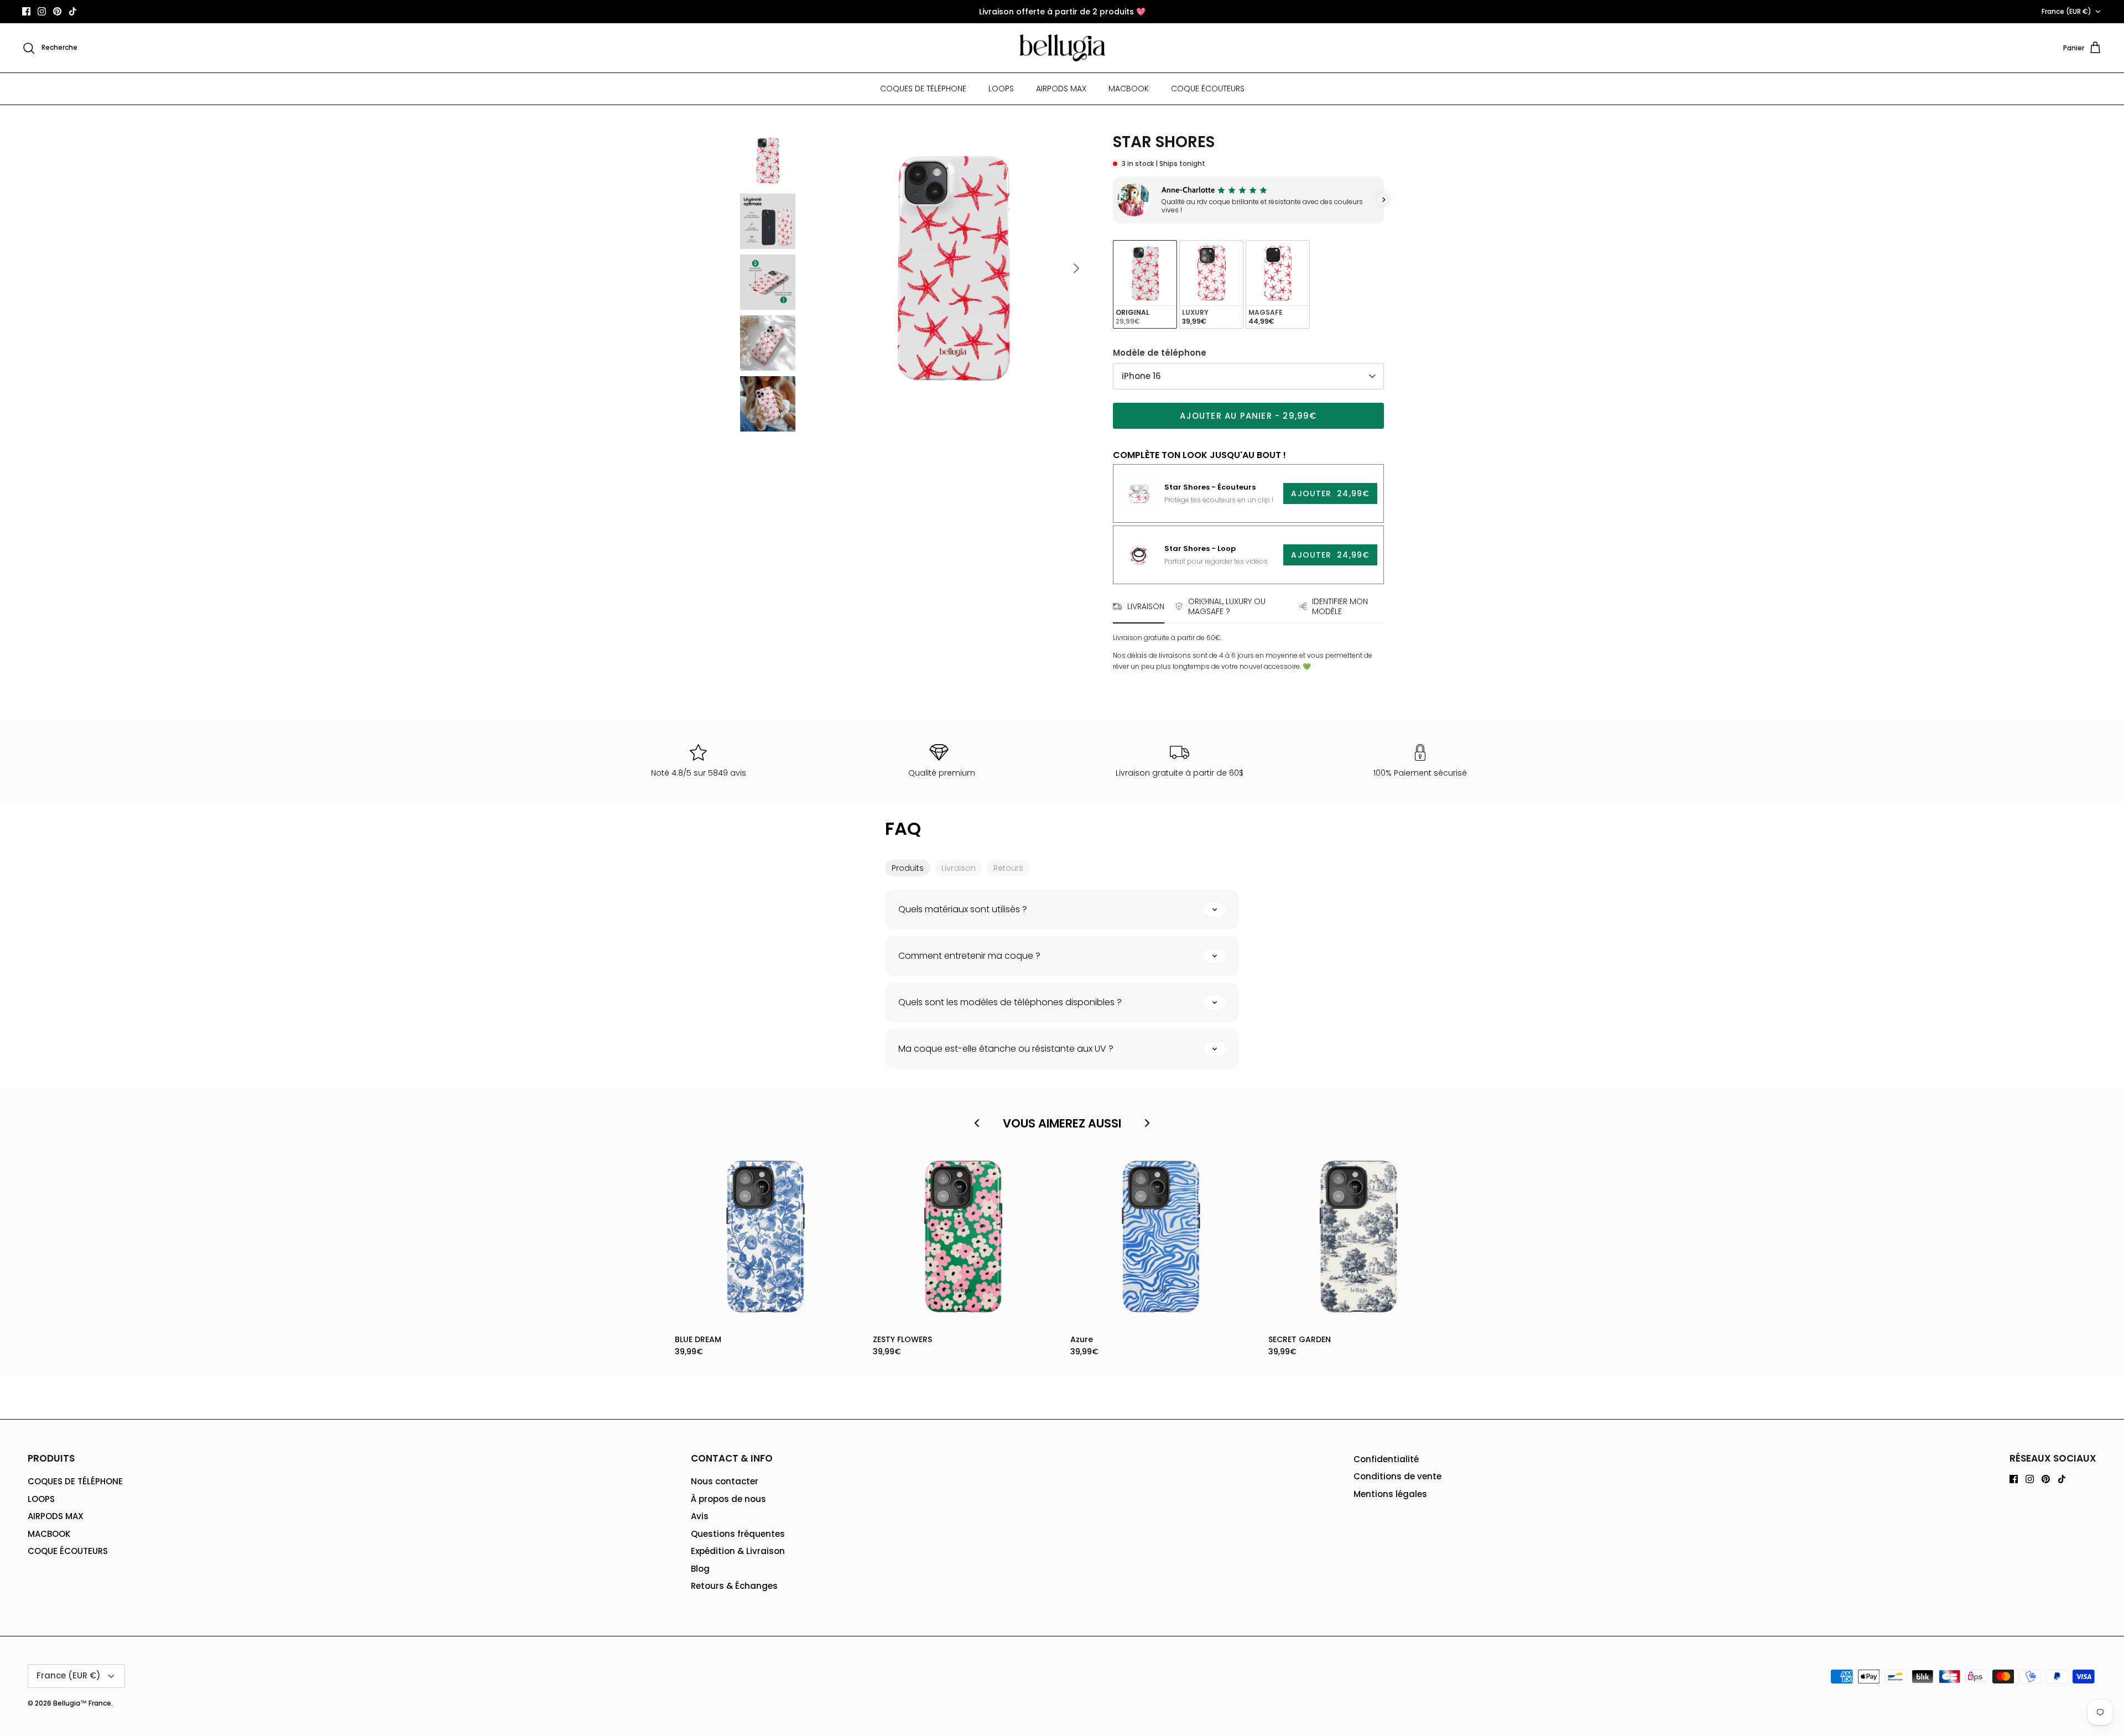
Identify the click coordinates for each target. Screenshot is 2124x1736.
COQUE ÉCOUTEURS (1208, 89)
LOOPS (1001, 89)
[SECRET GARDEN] (1359, 1237)
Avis (700, 1516)
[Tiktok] (73, 11)
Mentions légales (1390, 1494)
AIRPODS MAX (1061, 89)
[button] (1113, 200)
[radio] (1145, 285)
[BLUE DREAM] (766, 1237)
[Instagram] (42, 11)
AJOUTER (1330, 493)
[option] (953, 268)
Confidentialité (1386, 1459)
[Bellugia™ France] (1062, 48)
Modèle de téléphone (1160, 353)
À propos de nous (728, 1499)
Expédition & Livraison (738, 1551)
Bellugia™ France (82, 1703)
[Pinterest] (57, 11)
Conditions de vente (1397, 1476)
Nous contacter (725, 1481)
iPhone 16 (1141, 376)
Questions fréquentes (738, 1534)
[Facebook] (26, 11)
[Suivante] (1076, 268)
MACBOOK (1129, 89)
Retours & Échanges (734, 1586)
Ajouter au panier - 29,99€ (1248, 416)
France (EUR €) (2066, 11)
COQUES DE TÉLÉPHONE (923, 89)
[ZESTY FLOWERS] (964, 1237)
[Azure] (1161, 1237)
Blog (700, 1569)
